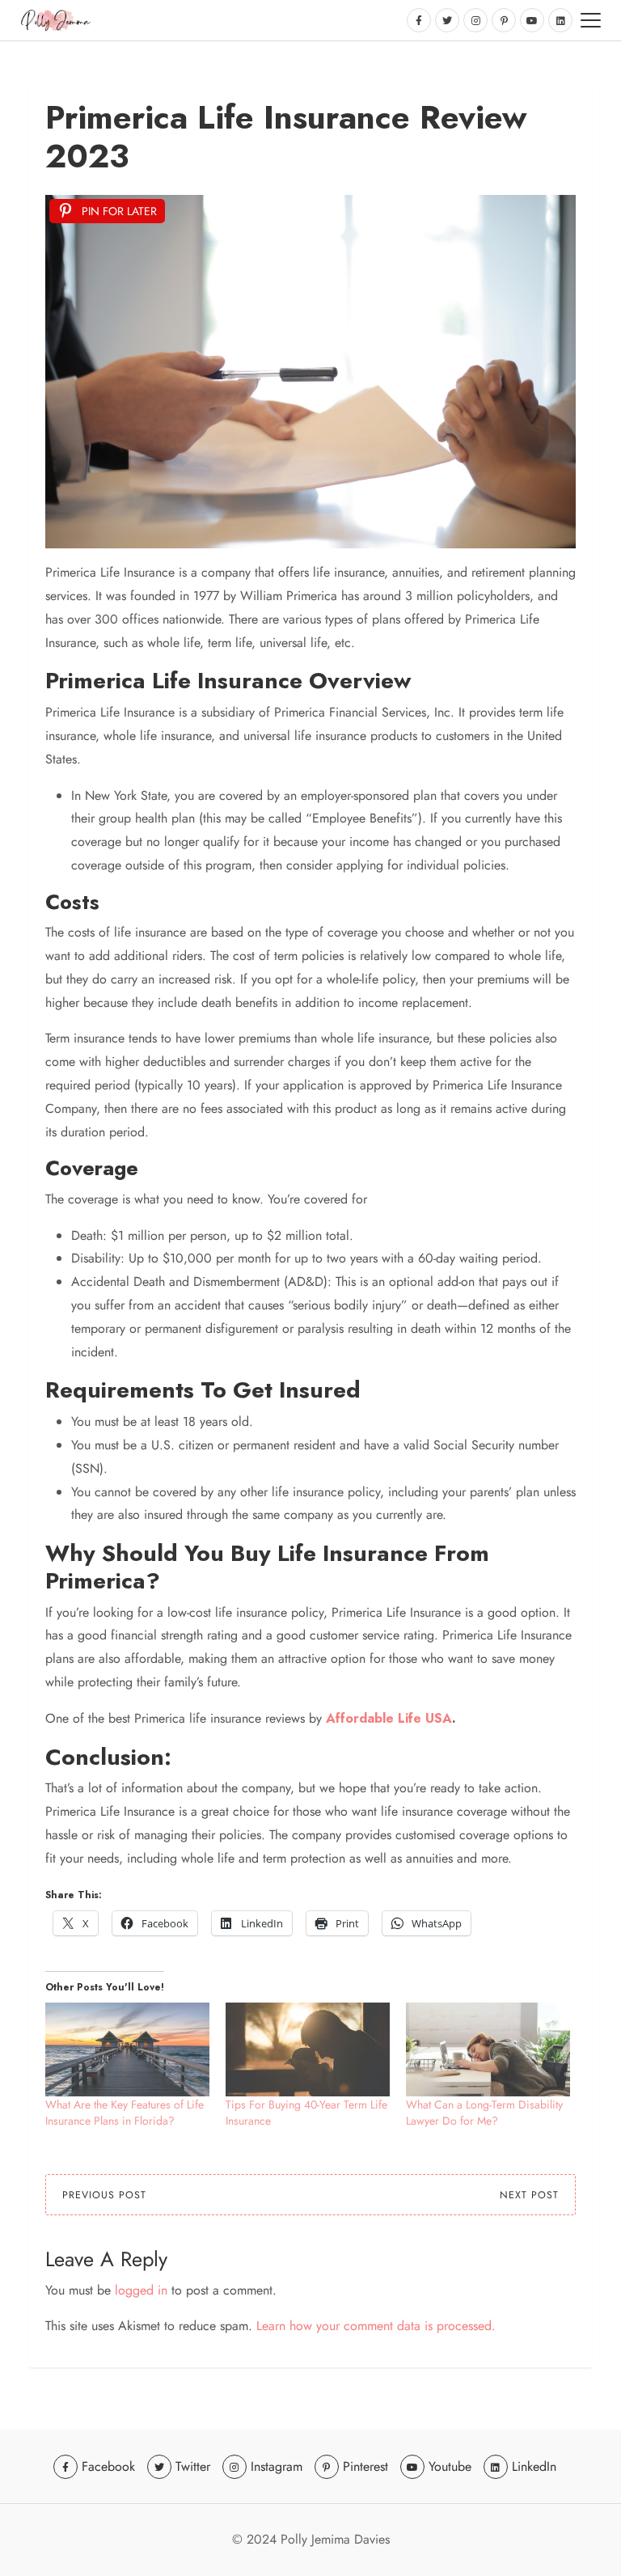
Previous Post (104, 2195)
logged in (141, 2290)
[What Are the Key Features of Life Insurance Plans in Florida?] (127, 2049)
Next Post (529, 2195)
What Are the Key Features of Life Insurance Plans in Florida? (125, 2113)
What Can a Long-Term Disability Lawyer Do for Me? (484, 2113)
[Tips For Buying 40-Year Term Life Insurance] (308, 2049)
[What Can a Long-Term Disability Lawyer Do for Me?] (488, 2049)
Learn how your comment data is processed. (376, 2326)
